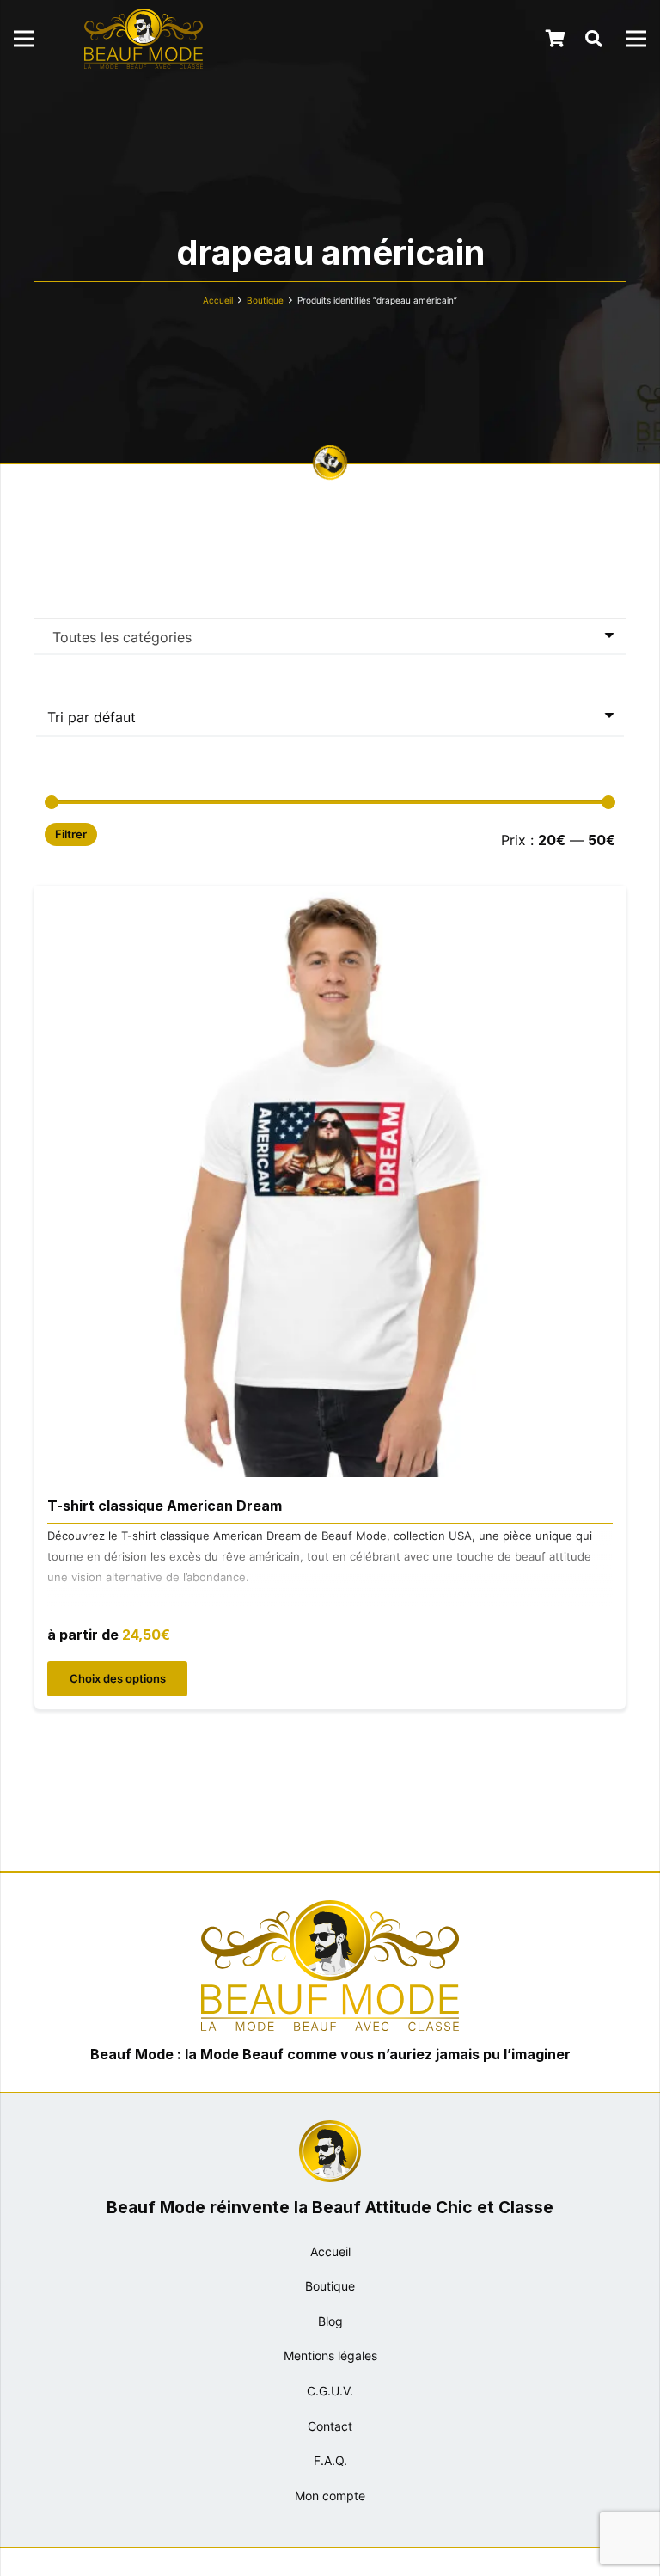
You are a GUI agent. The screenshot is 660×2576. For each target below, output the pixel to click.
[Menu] (24, 39)
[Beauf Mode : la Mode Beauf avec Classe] (144, 39)
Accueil (218, 301)
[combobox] (330, 636)
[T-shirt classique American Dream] (330, 898)
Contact (330, 2426)
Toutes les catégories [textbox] (122, 637)
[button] (594, 39)
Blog (330, 2321)
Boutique (265, 301)
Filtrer (71, 834)
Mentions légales (330, 2355)
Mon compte (330, 2496)
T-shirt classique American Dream (165, 1506)
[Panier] (556, 39)
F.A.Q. (330, 2460)
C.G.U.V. (330, 2391)
